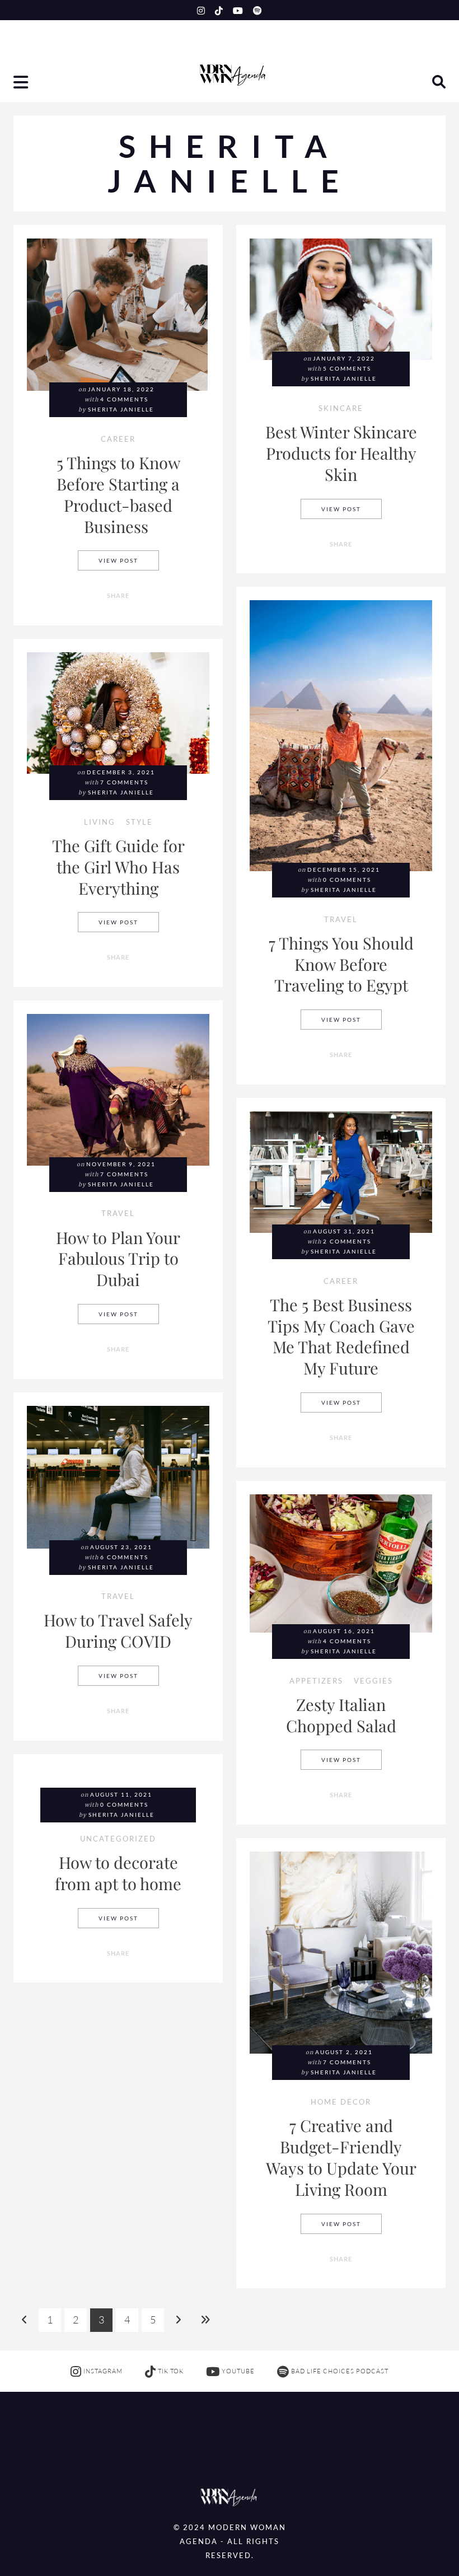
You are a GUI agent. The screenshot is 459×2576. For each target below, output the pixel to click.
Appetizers (316, 1682)
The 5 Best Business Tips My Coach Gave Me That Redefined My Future (341, 1336)
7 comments (124, 782)
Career (118, 440)
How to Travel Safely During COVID (118, 1630)
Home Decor (341, 2103)
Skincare (341, 409)
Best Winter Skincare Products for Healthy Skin (341, 453)
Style (139, 823)
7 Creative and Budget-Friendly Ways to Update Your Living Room (341, 2157)
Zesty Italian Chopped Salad (341, 1715)
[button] (22, 84)
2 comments (347, 1242)
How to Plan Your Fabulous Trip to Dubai (118, 1258)
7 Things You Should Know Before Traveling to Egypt (341, 964)
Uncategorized (118, 1839)
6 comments (124, 1557)
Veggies (373, 1682)
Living (100, 823)
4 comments (124, 399)
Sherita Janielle (121, 410)
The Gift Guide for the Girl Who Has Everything (118, 866)
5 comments (347, 369)
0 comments (347, 880)
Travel (341, 920)
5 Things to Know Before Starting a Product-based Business (118, 494)
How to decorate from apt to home (118, 1873)
